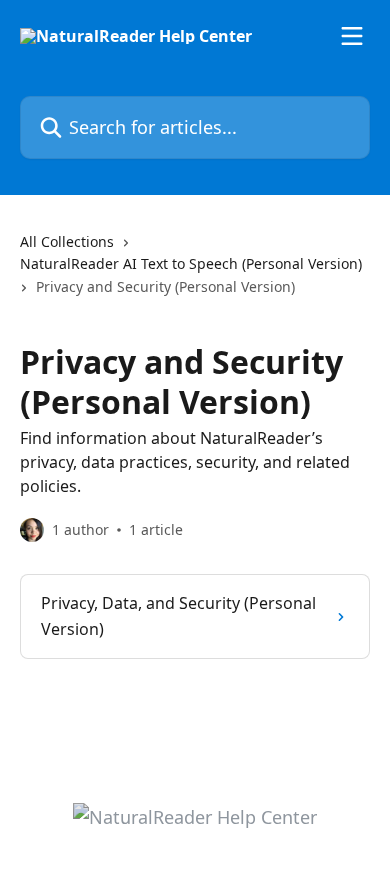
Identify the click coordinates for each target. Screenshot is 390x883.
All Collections (67, 241)
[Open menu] (352, 36)
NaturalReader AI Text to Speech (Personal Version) (191, 263)
